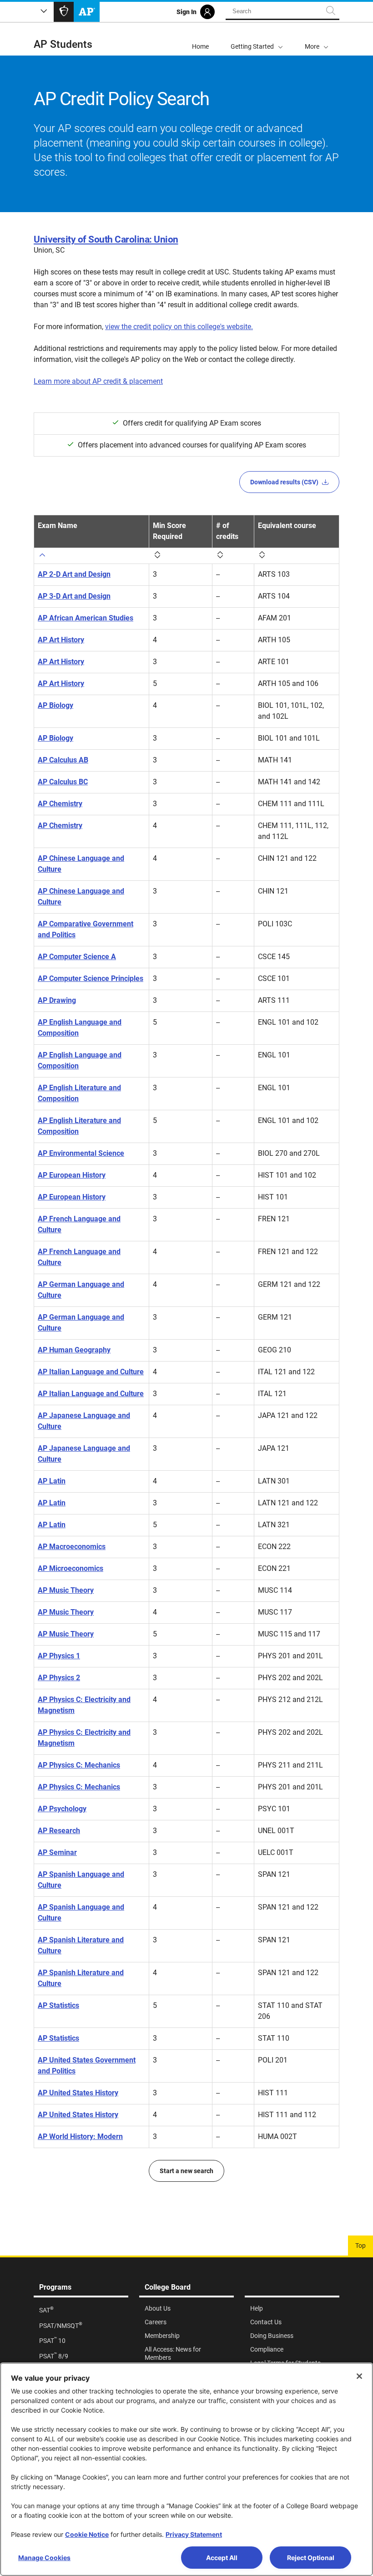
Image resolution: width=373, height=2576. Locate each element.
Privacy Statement (194, 2534)
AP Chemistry (60, 804)
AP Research (59, 1831)
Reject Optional (311, 2558)
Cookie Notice (87, 2534)
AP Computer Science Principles (91, 978)
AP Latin (52, 1481)
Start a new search (186, 2171)
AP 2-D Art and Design (74, 574)
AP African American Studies (86, 618)
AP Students (63, 44)
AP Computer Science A (77, 957)
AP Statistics (58, 2005)
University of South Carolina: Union (106, 239)
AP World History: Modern (80, 2137)
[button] (317, 39)
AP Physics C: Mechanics (79, 1765)
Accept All (222, 2558)
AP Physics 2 (59, 1678)
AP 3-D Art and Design (74, 596)
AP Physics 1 (59, 1656)
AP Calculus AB (63, 760)
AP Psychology (62, 1809)
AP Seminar (57, 1852)
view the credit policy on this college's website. (179, 327)
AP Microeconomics (71, 1568)
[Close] (359, 2376)
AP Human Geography (74, 1350)
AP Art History (61, 640)
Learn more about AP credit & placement (98, 381)
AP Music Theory (66, 1590)
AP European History (72, 1175)
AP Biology (55, 705)
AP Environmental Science (81, 1153)
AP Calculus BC (63, 782)
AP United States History (78, 2093)
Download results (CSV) (284, 482)
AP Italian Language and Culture (91, 1372)
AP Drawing (57, 1000)
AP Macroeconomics (72, 1547)
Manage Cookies (44, 2558)
